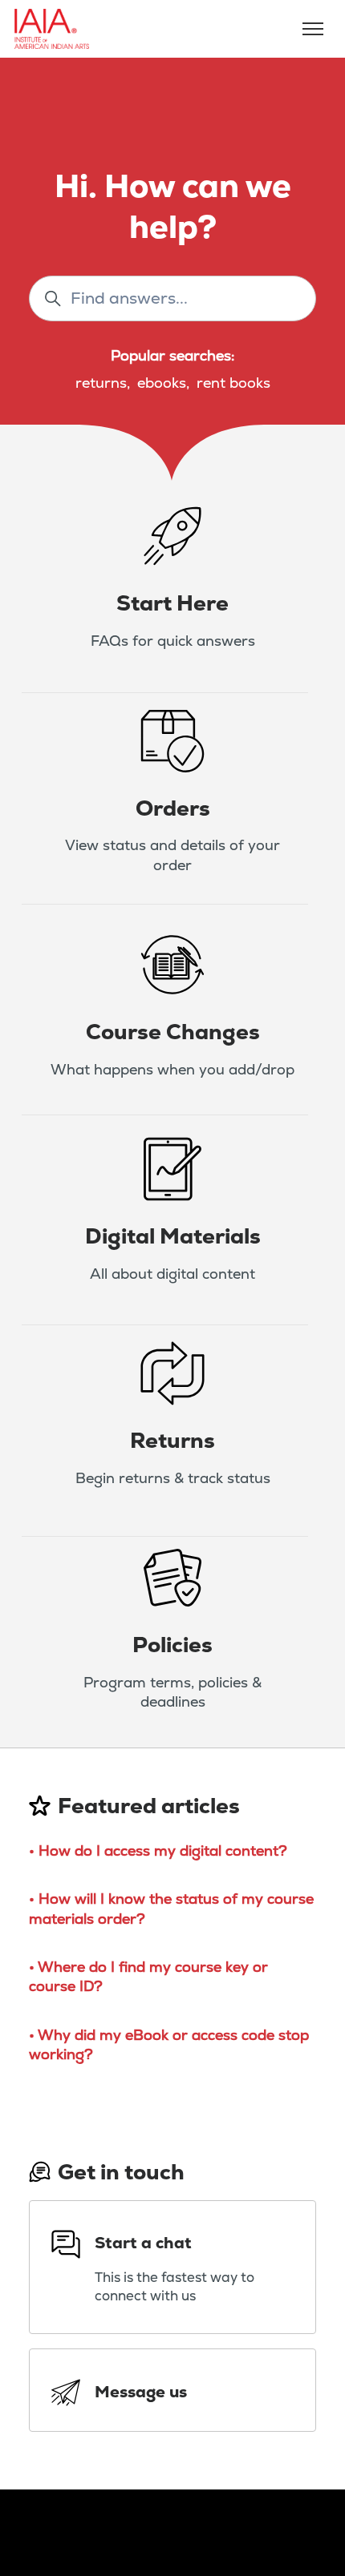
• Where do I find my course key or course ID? (148, 1976)
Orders (173, 808)
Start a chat (143, 2243)
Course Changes (173, 1032)
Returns (172, 1440)
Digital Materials (173, 1236)
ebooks (162, 383)
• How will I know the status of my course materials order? (171, 1908)
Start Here (172, 603)
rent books (233, 383)
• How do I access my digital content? (158, 1850)
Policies (172, 1645)
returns (101, 383)
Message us (141, 2392)
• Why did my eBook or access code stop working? (169, 2044)
